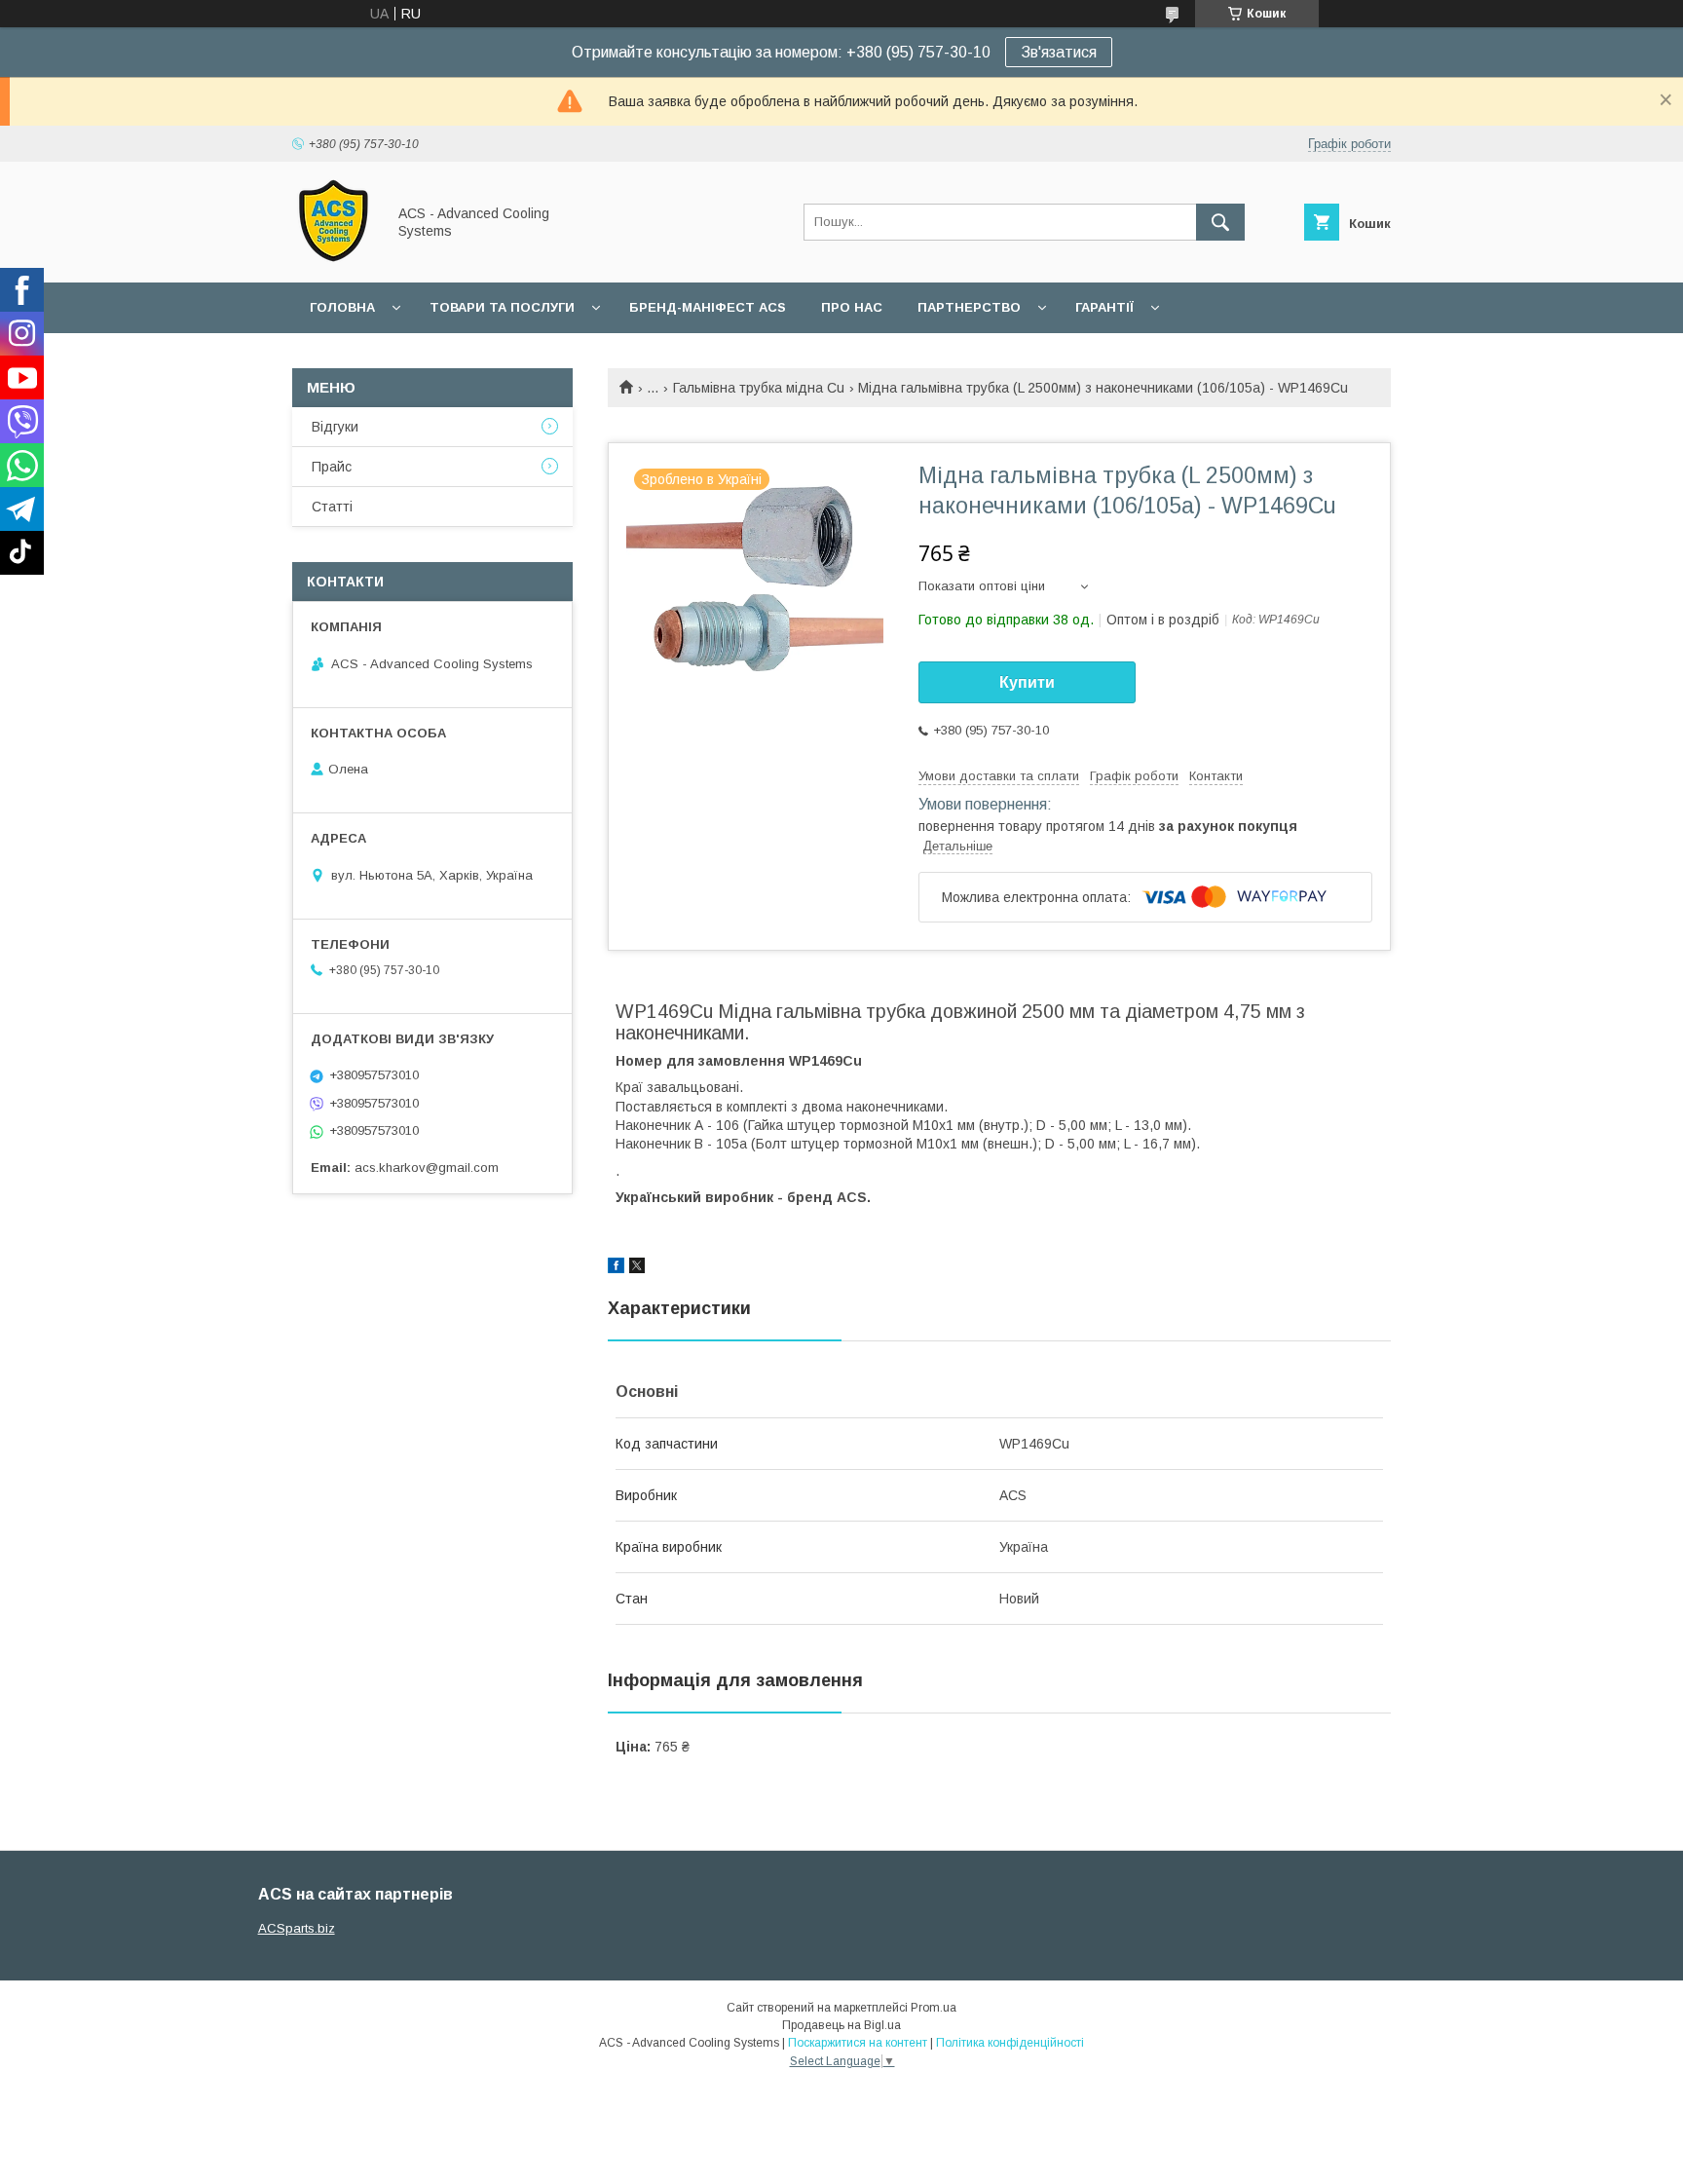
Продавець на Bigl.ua (841, 2025)
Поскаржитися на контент (858, 2043)
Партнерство (969, 307)
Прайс (332, 467)
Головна (342, 307)
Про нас (852, 307)
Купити (1027, 682)
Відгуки (335, 427)
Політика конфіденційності (1010, 2043)
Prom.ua (934, 2008)
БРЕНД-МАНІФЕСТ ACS (708, 307)
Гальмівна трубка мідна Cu (759, 388)
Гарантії (1104, 307)
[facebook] (616, 1268)
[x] (637, 1268)
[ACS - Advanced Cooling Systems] (334, 257)
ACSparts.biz (297, 1928)
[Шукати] (1220, 222)
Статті (332, 507)
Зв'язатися (1059, 52)
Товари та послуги (502, 307)
